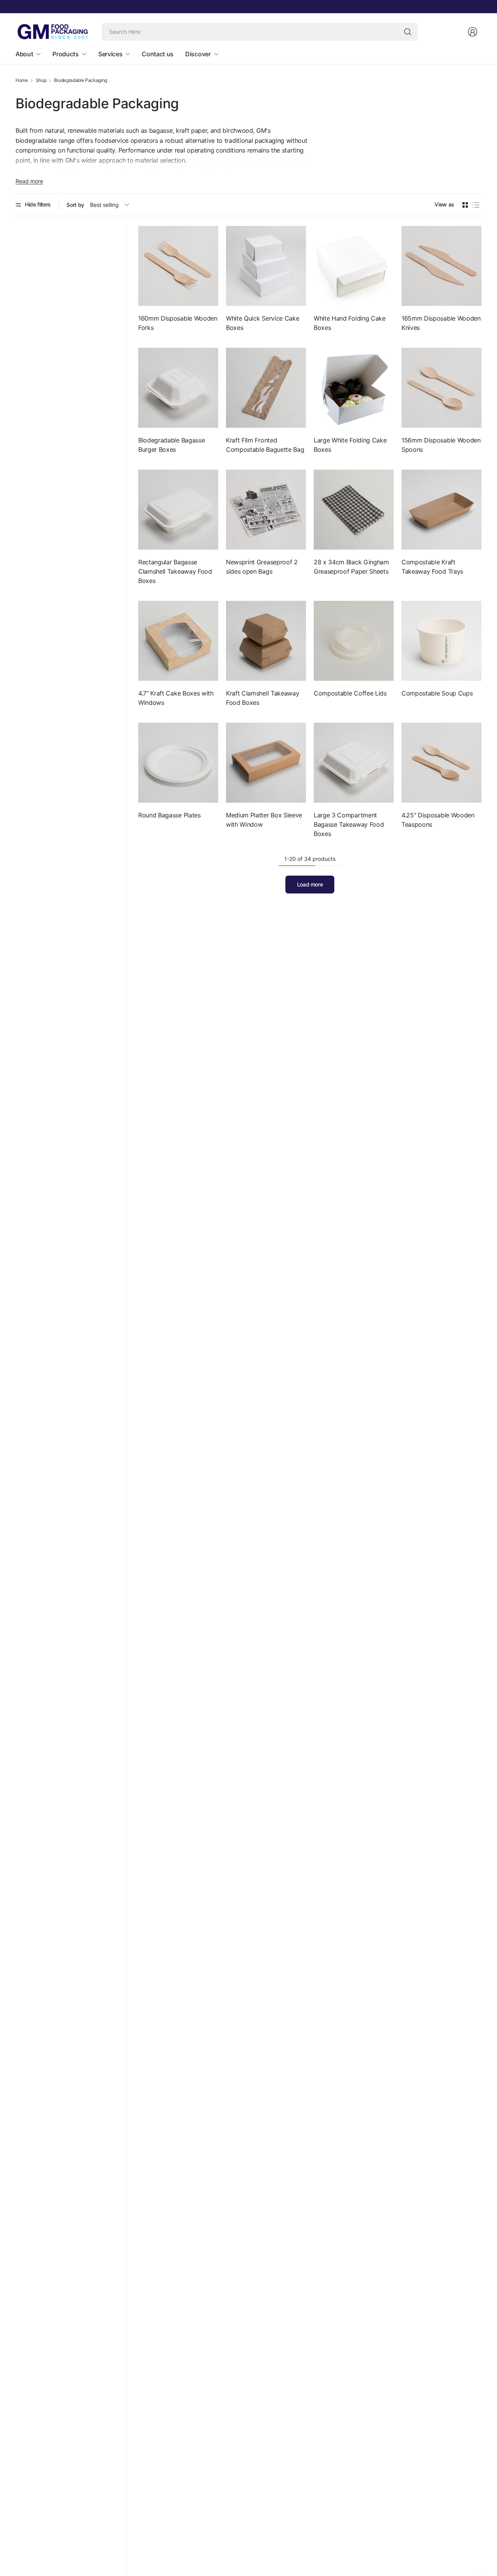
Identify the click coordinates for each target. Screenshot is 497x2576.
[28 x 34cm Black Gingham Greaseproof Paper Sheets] (354, 510)
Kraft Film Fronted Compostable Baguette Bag (265, 445)
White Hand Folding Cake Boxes (350, 323)
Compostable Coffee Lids (350, 693)
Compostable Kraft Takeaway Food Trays (432, 567)
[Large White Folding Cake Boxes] (354, 388)
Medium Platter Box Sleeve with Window (264, 820)
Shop (41, 80)
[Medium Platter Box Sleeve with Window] (266, 763)
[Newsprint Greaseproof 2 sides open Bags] (266, 510)
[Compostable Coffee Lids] (354, 641)
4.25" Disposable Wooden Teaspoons (438, 820)
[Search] (408, 32)
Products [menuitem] (65, 54)
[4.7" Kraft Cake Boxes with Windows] (178, 641)
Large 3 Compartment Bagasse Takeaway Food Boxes (349, 824)
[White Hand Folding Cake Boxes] (354, 266)
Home (22, 80)
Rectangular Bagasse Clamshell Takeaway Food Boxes (175, 571)
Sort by (75, 205)
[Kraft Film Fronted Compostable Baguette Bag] (266, 388)
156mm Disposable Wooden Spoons (441, 445)
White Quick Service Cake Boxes (262, 323)
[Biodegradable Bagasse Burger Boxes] (178, 388)
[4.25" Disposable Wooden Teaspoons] (441, 763)
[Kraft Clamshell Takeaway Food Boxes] (266, 641)
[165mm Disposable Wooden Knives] (441, 266)
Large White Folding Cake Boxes (350, 445)
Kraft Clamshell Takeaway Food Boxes (262, 698)
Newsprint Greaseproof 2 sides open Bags (262, 567)
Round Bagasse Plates (169, 815)
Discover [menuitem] (198, 54)
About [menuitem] (24, 54)
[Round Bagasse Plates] (178, 763)
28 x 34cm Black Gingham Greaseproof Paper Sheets (351, 567)
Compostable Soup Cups (437, 693)
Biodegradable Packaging (81, 80)
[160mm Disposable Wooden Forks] (178, 266)
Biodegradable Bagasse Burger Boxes (171, 445)
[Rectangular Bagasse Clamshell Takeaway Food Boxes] (178, 510)
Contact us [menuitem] (158, 54)
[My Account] (473, 32)
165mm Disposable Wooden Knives (441, 323)
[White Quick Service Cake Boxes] (266, 266)
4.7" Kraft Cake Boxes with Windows (176, 698)
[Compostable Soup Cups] (441, 641)
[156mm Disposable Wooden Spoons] (441, 388)
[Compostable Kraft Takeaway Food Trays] (441, 510)
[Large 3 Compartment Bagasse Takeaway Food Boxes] (354, 763)
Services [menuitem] (110, 54)
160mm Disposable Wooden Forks (178, 323)
